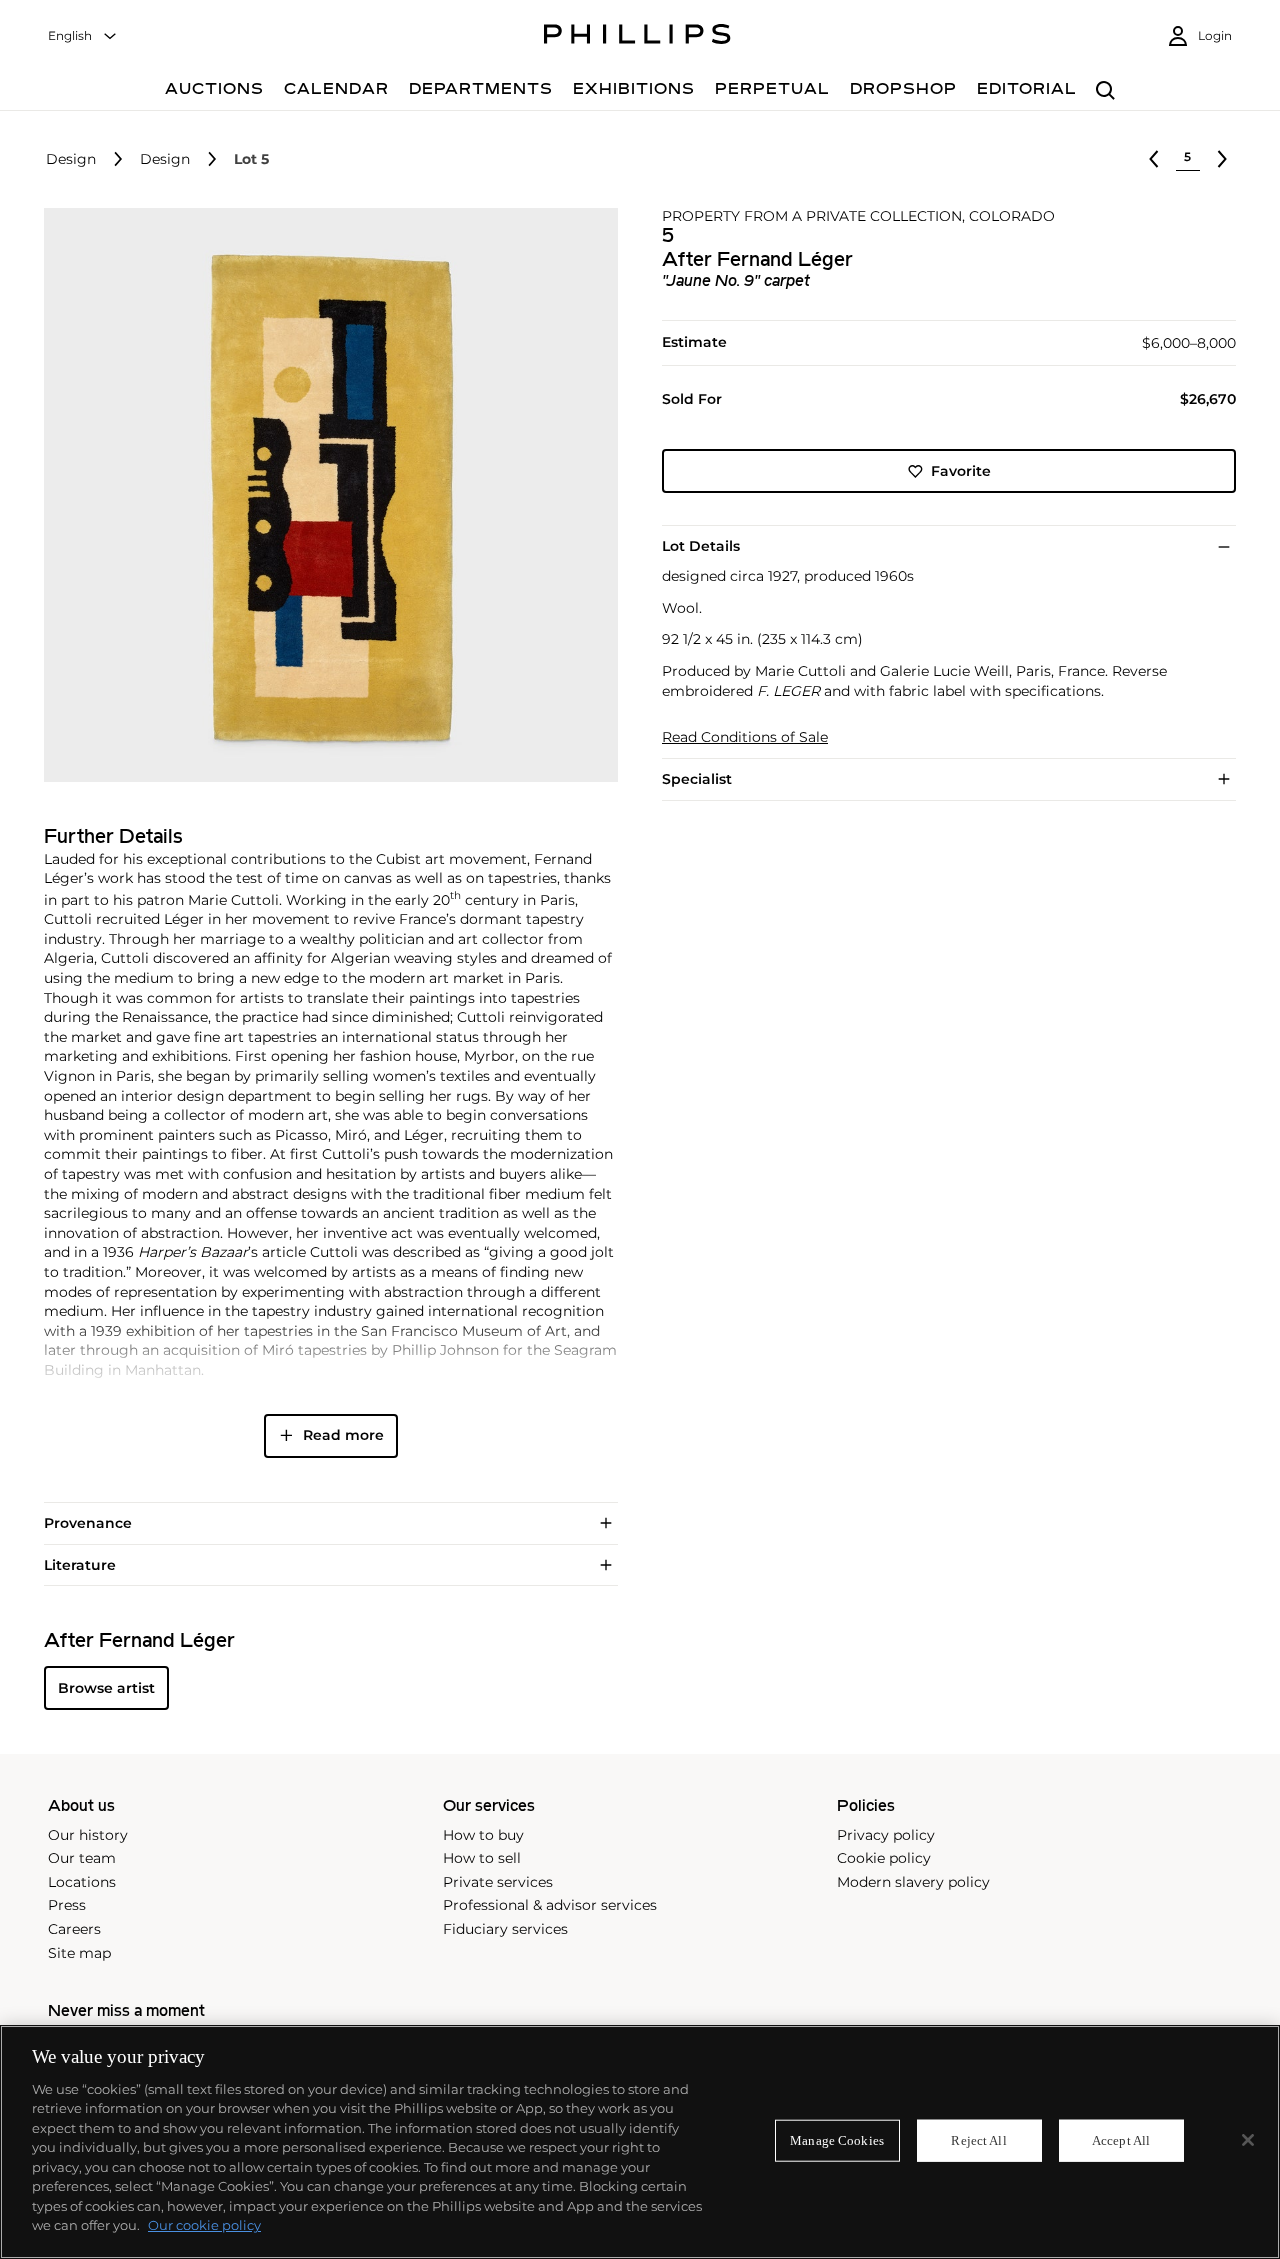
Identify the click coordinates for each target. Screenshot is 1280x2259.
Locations (82, 1882)
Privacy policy (886, 1835)
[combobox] (83, 36)
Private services (498, 1882)
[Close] (1248, 2140)
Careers (74, 1929)
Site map (79, 1953)
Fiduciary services (505, 1929)
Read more (343, 1435)
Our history (88, 1835)
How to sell (482, 1858)
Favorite (961, 471)
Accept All (1121, 2140)
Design (71, 159)
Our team (82, 1858)
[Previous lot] (1154, 159)
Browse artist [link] (106, 1688)
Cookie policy (884, 1858)
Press (67, 1905)
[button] (325, 495)
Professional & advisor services (550, 1905)
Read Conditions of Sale (745, 737)
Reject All (978, 2140)
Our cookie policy (204, 2225)
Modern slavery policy (913, 1882)
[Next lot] (1222, 159)
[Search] (1105, 91)
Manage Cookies (837, 2140)
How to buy (483, 1835)
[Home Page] (637, 37)
